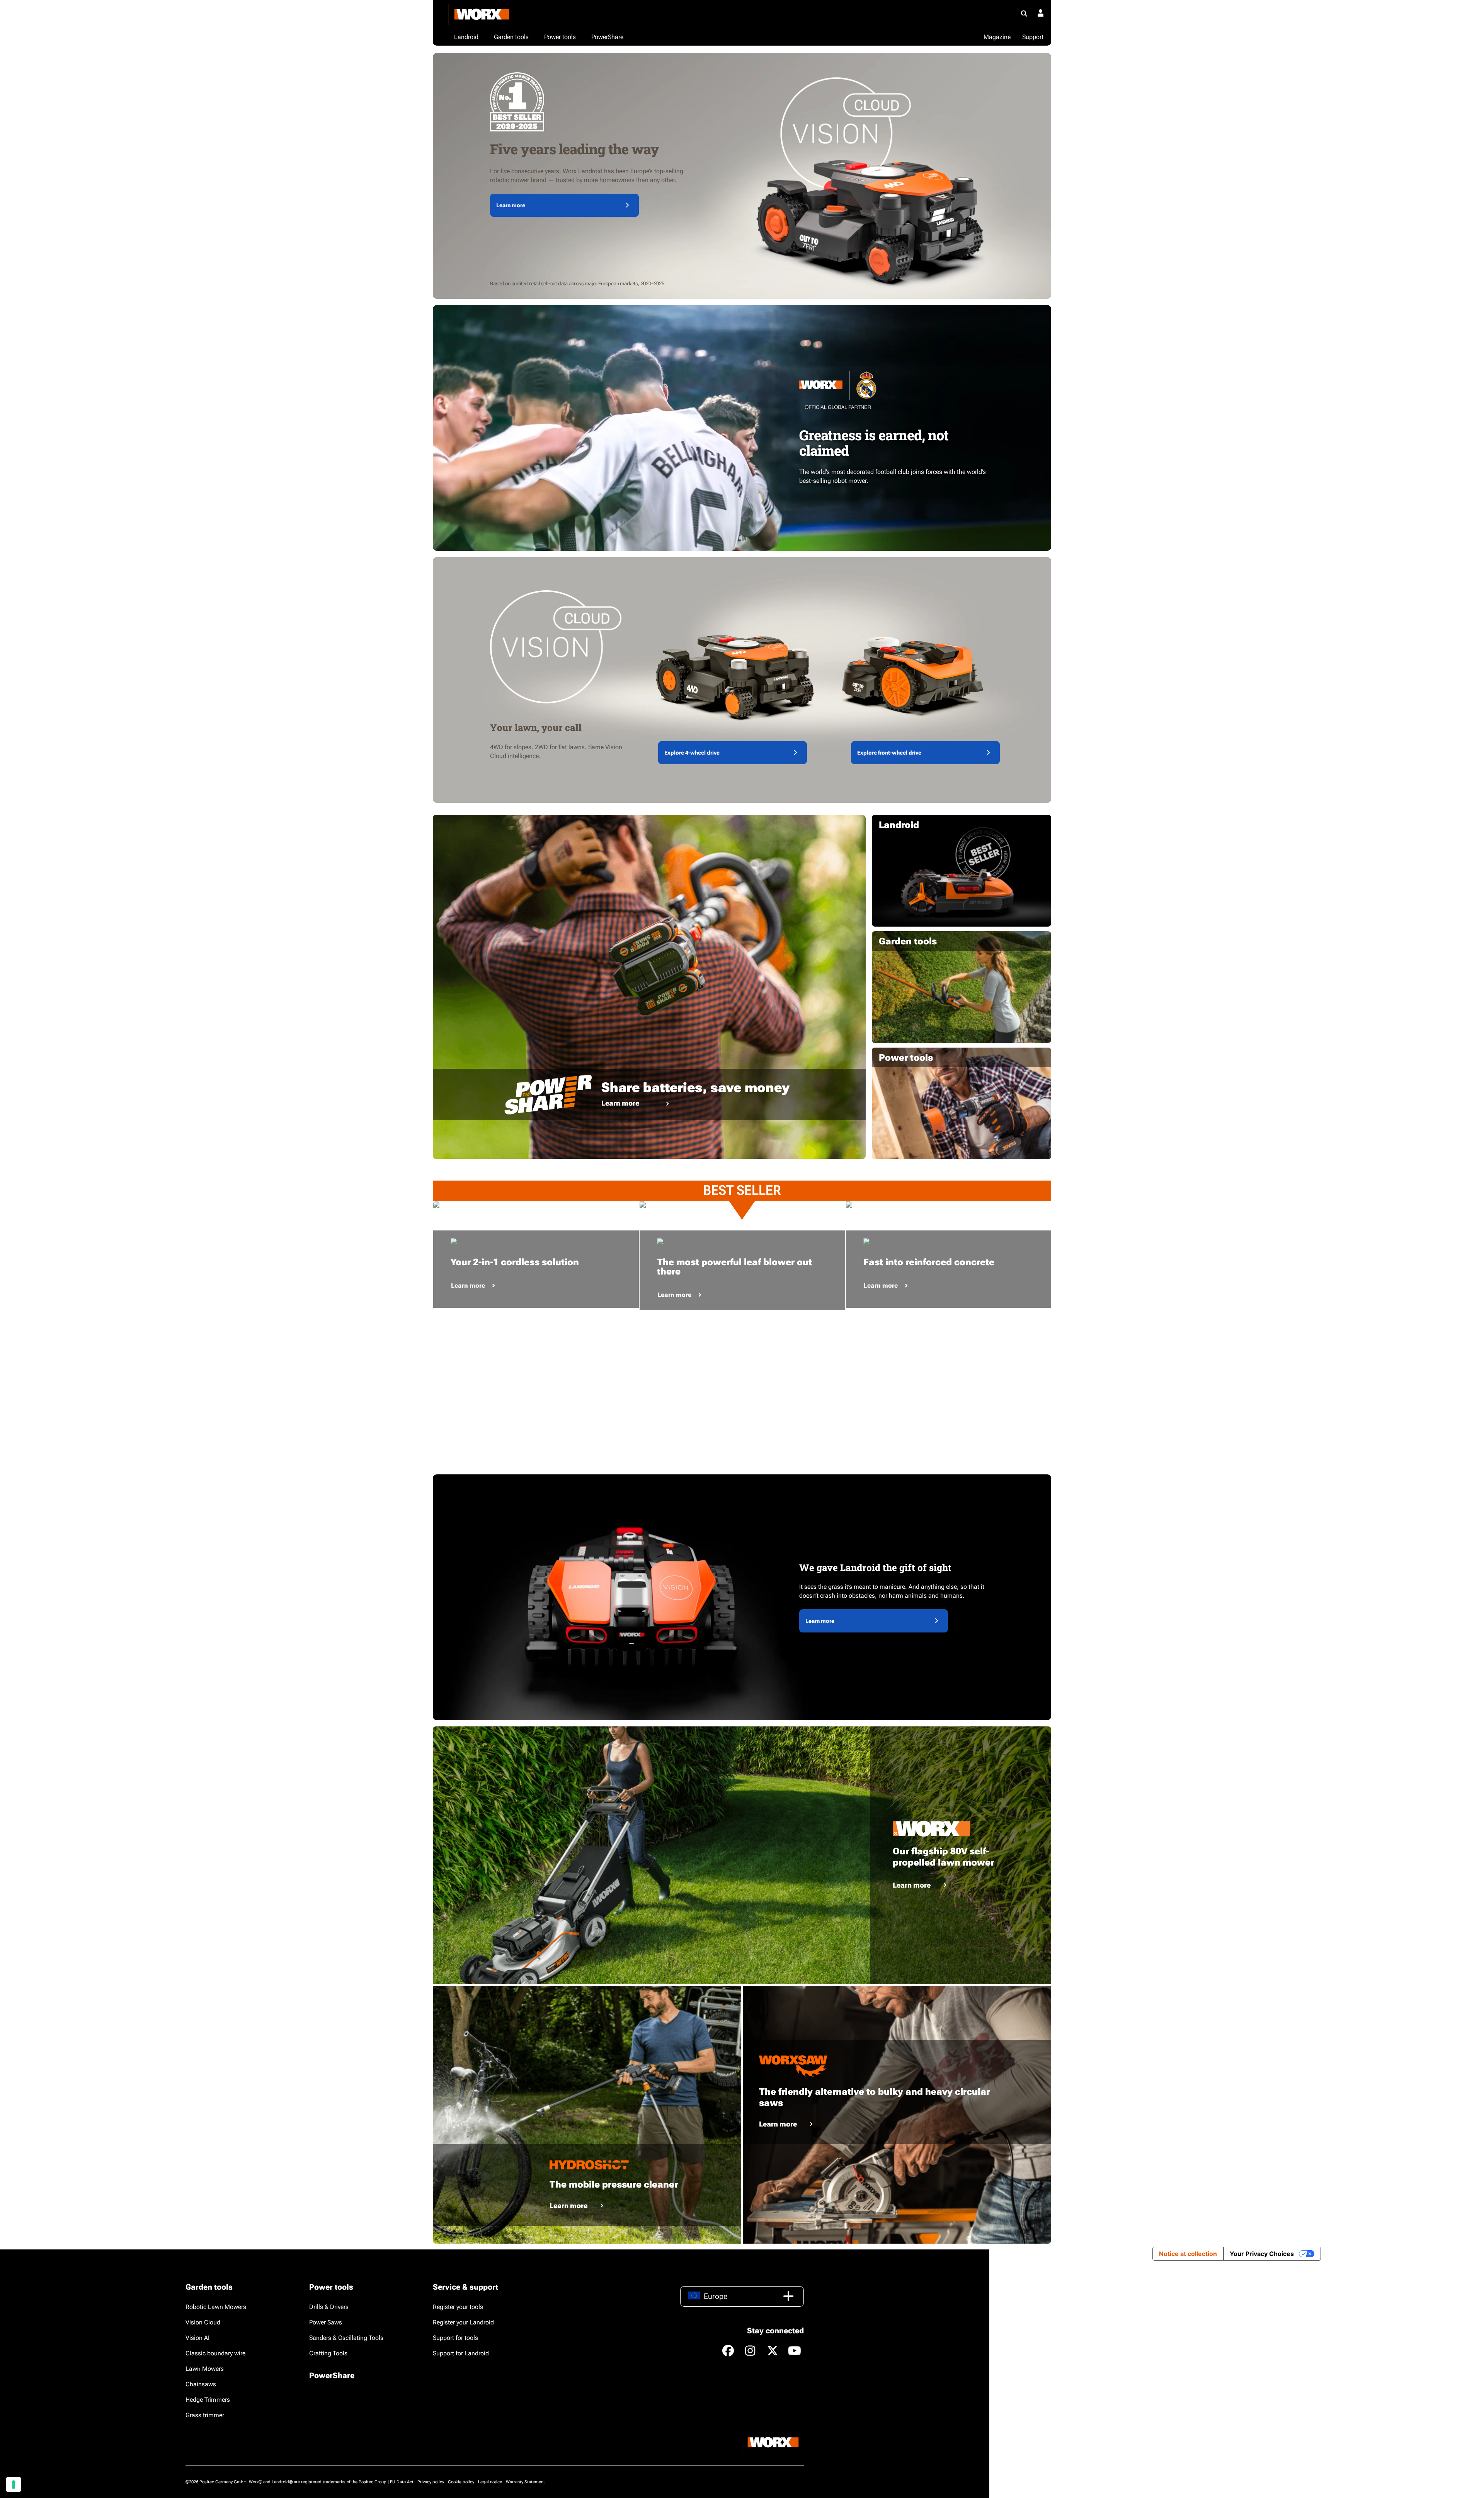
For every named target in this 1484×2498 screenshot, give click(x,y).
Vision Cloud (203, 2322)
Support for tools (455, 2338)
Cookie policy (461, 2482)
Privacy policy (431, 2482)
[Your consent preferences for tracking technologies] (14, 2484)
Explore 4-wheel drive (692, 753)
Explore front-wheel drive (889, 753)
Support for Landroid (461, 2353)
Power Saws (326, 2322)
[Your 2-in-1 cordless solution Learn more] (536, 1205)
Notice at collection (1188, 2254)
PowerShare (332, 2375)
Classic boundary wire (215, 2353)
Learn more (511, 205)
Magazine (997, 37)
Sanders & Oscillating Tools (346, 2338)
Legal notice (490, 2482)
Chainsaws (201, 2384)
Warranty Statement (525, 2482)
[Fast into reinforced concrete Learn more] (949, 1205)
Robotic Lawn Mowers (216, 2307)
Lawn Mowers (205, 2369)
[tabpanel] (536, 1205)
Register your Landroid (463, 2322)
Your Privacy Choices (1262, 2254)
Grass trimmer (205, 2415)
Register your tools (458, 2307)
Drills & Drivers (329, 2307)
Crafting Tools (328, 2353)
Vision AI (197, 2338)
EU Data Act (402, 2482)
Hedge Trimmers (208, 2400)
